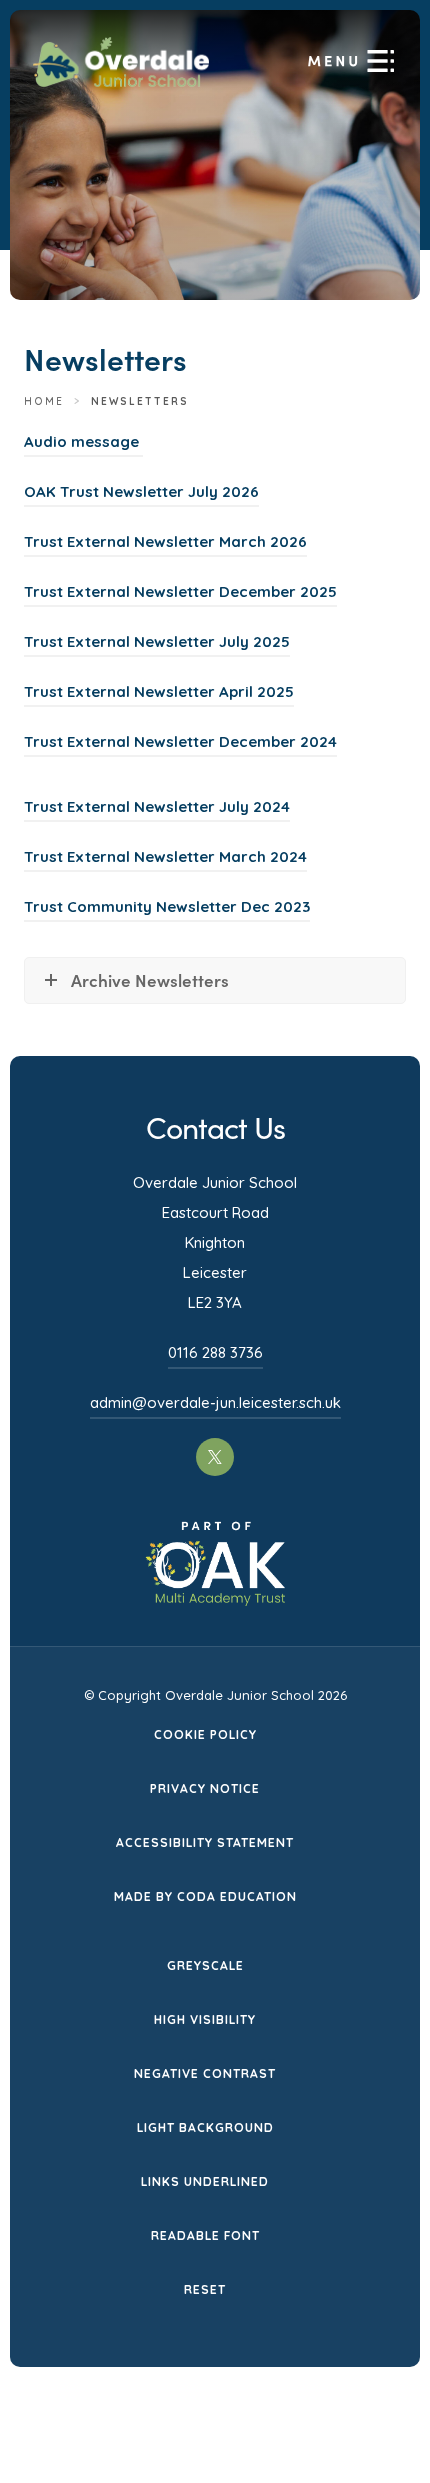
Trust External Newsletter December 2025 (180, 594)
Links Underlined (205, 2181)
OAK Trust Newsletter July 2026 (141, 494)
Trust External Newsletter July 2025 (157, 644)
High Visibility (205, 2019)
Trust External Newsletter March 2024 (165, 859)
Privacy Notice (205, 1788)
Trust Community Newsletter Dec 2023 (167, 909)
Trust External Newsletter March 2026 (165, 544)
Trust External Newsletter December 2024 (180, 744)
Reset (205, 2289)
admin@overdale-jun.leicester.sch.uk (215, 1402)
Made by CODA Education (205, 1898)
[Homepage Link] (121, 81)
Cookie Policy (205, 1734)
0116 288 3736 (215, 1352)
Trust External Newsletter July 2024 (157, 809)
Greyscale (205, 1965)
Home (44, 401)
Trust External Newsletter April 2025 (159, 694)
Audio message (83, 444)
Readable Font (205, 2235)
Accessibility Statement (205, 1842)
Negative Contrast (205, 2073)
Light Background (205, 2127)
